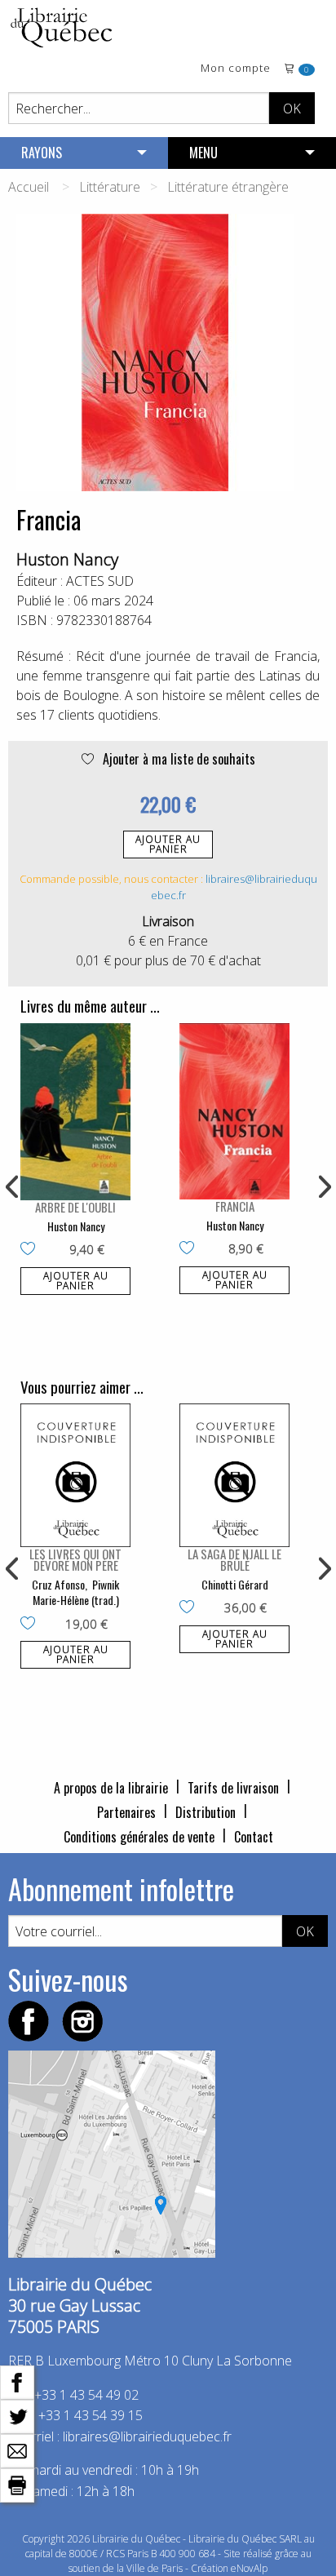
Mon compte (236, 69)
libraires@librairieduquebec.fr (147, 2436)
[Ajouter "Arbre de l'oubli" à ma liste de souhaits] (31, 1250)
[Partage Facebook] (17, 2381)
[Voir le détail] (75, 1112)
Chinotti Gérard (235, 1584)
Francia (235, 1206)
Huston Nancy (67, 559)
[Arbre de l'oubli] (75, 1112)
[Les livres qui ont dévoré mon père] (75, 1475)
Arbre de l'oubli (75, 1207)
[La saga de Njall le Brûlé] (234, 1475)
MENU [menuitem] (203, 153)
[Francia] (234, 1111)
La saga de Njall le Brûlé (234, 1559)
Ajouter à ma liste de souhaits (177, 759)
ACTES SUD (100, 581)
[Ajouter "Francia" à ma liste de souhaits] (190, 1249)
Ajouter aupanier (168, 844)
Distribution (206, 1812)
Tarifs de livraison (233, 1788)
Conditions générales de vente (139, 1837)
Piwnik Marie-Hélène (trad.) (76, 1592)
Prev (13, 1187)
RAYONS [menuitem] (42, 153)
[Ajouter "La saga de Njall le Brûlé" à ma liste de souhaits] (190, 1608)
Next (323, 1187)
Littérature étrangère (228, 187)
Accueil (29, 187)
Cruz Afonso (58, 1584)
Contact (254, 1837)
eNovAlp (249, 2568)
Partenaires (126, 1812)
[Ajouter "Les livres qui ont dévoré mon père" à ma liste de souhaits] (31, 1625)
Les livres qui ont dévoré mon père (75, 1559)
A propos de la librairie (111, 1788)
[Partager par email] (17, 2450)
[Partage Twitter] (17, 2415)
